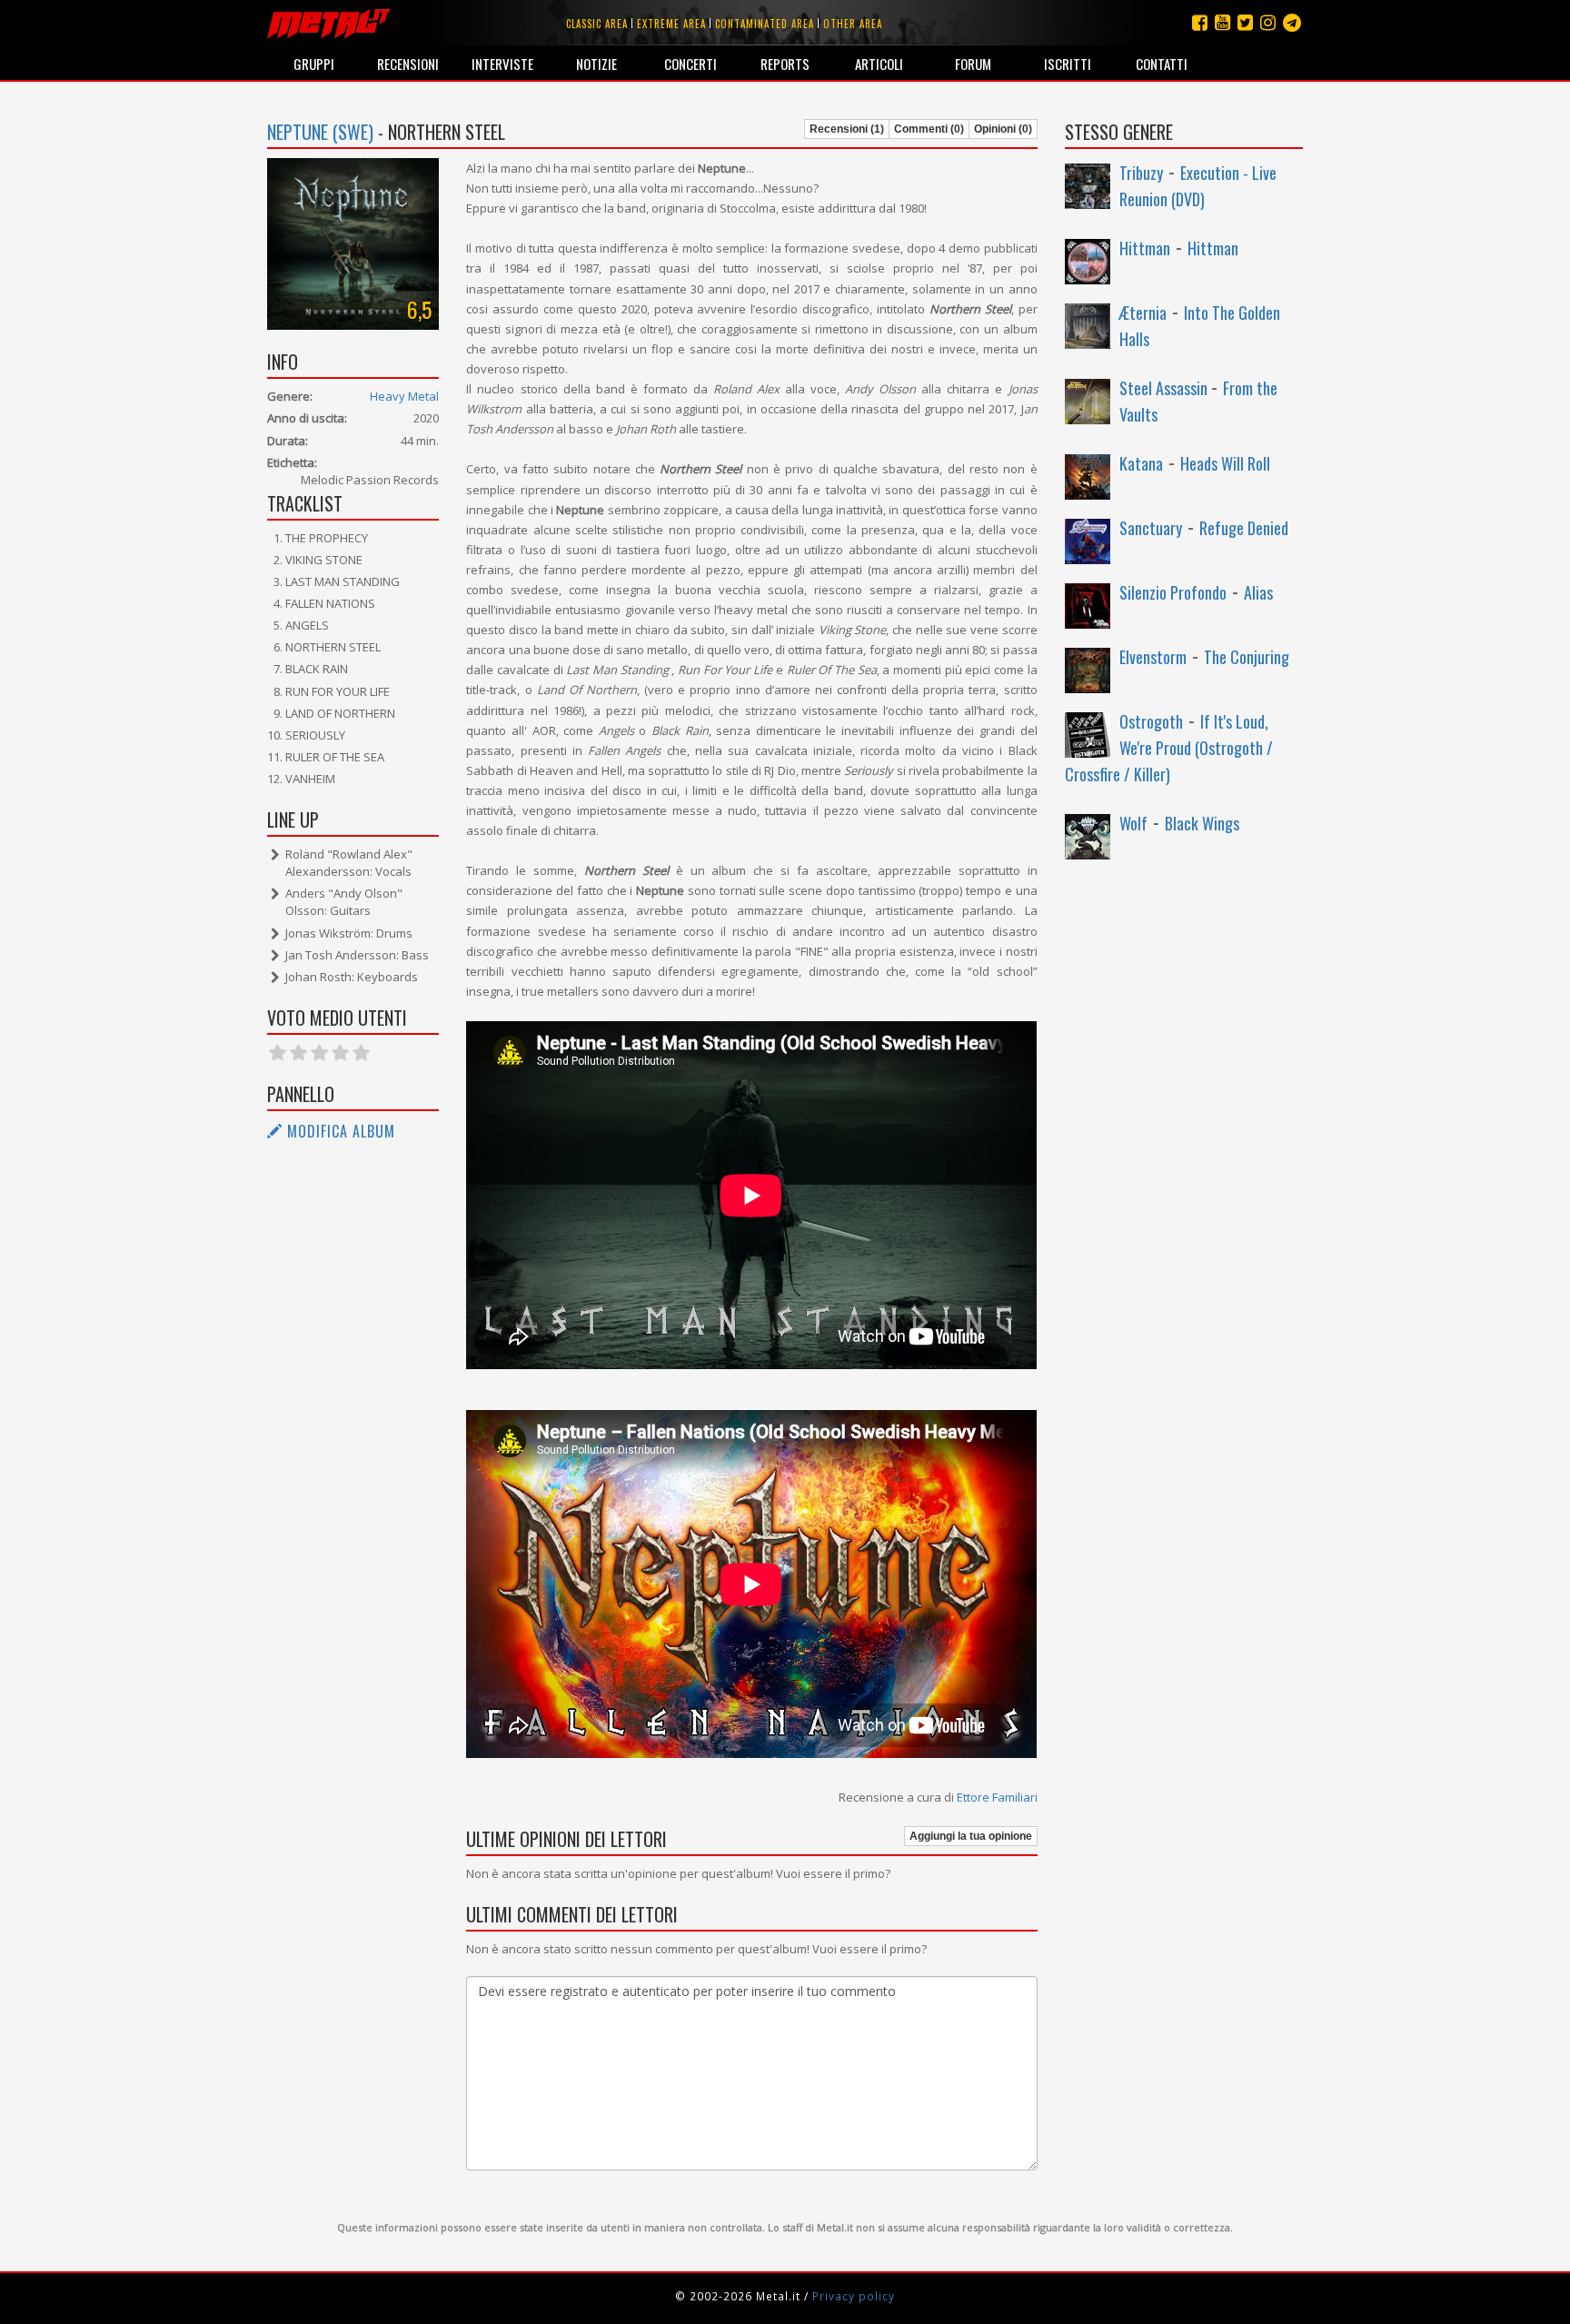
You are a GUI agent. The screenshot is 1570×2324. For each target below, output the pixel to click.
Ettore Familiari (997, 1797)
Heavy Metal (404, 396)
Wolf (1133, 823)
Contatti (1162, 64)
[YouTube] (1222, 22)
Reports (785, 64)
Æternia (1143, 313)
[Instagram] (1292, 22)
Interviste (502, 64)
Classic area (597, 24)
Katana (1141, 463)
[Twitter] (1245, 22)
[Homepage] (328, 23)
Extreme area (671, 24)
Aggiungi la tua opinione (971, 1836)
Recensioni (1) (847, 129)
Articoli (879, 64)
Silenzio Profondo (1173, 592)
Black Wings (1202, 823)
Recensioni (408, 64)
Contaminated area (765, 24)
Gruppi (314, 64)
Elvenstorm (1153, 657)
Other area (853, 24)
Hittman (1145, 248)
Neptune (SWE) (320, 132)
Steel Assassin (1165, 388)
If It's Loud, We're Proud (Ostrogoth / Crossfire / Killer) (1169, 748)
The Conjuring (1247, 657)
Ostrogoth (1151, 721)
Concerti (691, 64)
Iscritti (1068, 64)
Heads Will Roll (1225, 463)
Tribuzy (1141, 173)
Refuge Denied (1244, 528)
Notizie (596, 64)
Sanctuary (1151, 528)
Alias (1258, 592)
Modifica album (339, 1131)
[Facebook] (1200, 22)
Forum (973, 64)
